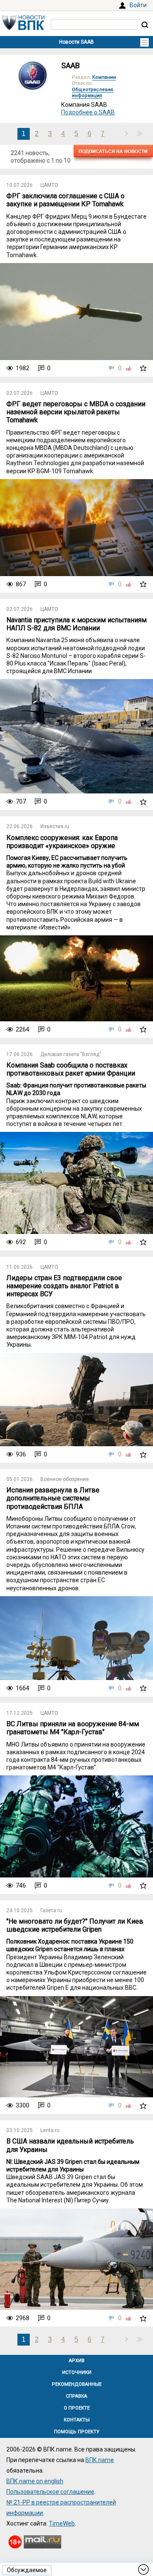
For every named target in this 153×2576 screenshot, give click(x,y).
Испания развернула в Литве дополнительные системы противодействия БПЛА (53, 1498)
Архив (77, 2361)
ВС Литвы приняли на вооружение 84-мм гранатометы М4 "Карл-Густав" (73, 1728)
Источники (77, 2372)
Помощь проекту (77, 2432)
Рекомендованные (77, 2384)
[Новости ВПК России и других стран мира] (23, 28)
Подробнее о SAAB (88, 112)
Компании (104, 77)
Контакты (77, 2420)
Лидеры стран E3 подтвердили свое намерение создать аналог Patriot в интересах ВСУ (64, 1286)
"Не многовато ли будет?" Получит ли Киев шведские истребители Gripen (75, 1925)
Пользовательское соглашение (50, 2492)
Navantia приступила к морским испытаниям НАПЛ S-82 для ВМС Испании (76, 624)
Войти (138, 5)
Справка (76, 2396)
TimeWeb (62, 2523)
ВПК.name (100, 2460)
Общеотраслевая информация (92, 93)
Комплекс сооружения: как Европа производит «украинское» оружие (62, 842)
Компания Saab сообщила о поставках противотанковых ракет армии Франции (71, 1069)
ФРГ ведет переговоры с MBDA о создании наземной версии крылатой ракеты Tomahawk (76, 412)
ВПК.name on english (35, 2481)
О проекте (77, 2408)
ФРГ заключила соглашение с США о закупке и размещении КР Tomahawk (65, 200)
